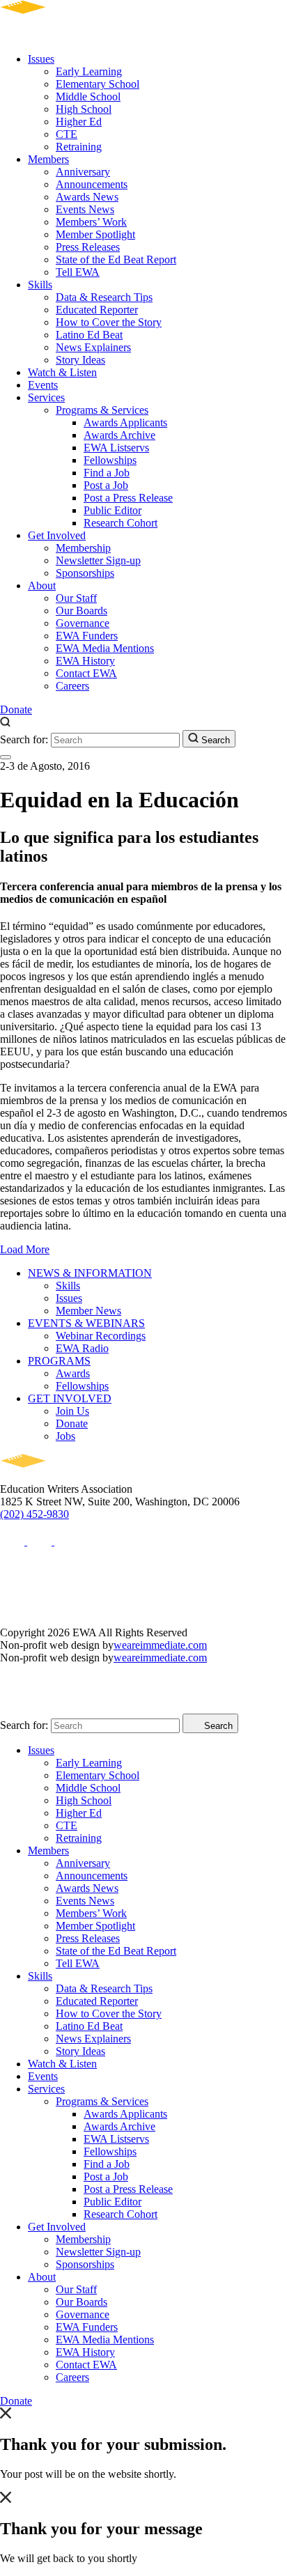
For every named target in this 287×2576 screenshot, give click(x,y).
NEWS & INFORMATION (90, 1273)
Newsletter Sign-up (98, 560)
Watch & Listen (62, 372)
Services (46, 397)
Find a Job (107, 473)
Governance (83, 623)
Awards (73, 1373)
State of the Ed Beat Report (116, 259)
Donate (16, 709)
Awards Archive (119, 435)
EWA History (85, 661)
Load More (25, 1249)
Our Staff (76, 598)
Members (48, 159)
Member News (88, 1311)
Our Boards (82, 611)
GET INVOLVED (70, 1398)
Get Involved (57, 535)
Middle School (88, 96)
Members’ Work (91, 222)
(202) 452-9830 (34, 1514)
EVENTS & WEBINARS (86, 1323)
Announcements (92, 184)
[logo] (63, 35)
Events (43, 385)
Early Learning (89, 71)
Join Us (72, 1411)
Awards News (87, 197)
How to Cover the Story (109, 322)
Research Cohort (121, 523)
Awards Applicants (125, 422)
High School (84, 109)
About (42, 585)
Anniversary (83, 172)
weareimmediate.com (160, 1645)
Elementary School (98, 84)
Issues (41, 59)
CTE (67, 134)
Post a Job (106, 485)
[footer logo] (63, 1476)
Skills (40, 285)
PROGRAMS (59, 1361)
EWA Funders (87, 636)
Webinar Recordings (101, 1336)
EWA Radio (82, 1348)
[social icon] (14, 1541)
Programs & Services (102, 410)
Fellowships (110, 460)
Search (214, 740)
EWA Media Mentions (105, 648)
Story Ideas (80, 360)
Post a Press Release (128, 498)
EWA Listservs (116, 448)
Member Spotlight (95, 234)
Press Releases (88, 247)
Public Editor (113, 510)
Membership (83, 548)
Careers (72, 686)
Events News (85, 209)
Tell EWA (78, 272)
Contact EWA (86, 673)
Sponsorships (85, 573)
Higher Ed (79, 122)
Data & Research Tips (104, 297)
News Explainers (93, 347)
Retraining (79, 147)
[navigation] (6, 757)
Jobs (65, 1436)
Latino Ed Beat (89, 335)
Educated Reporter (97, 310)
